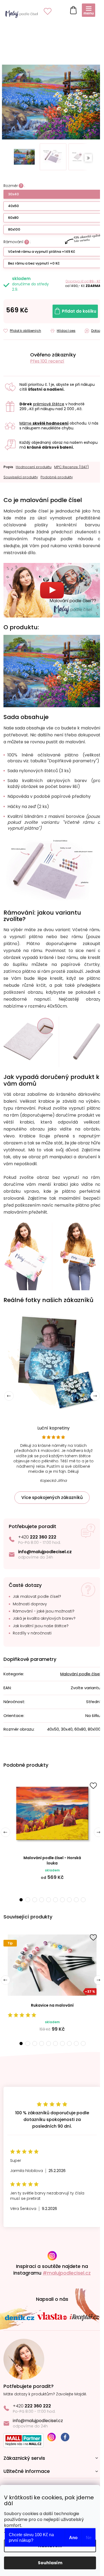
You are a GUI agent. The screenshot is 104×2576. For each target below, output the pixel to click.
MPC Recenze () (71, 464)
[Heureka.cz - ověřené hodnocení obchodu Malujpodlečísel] (15, 355)
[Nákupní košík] (72, 9)
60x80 (13, 215)
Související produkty (21, 474)
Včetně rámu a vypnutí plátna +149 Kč (42, 249)
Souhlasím (50, 2563)
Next (91, 1400)
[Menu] (89, 10)
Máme (44, 420)
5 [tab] (47, 1904)
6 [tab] (54, 1904)
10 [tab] (81, 1904)
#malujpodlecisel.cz (65, 2277)
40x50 (13, 203)
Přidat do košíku (75, 308)
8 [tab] (67, 1904)
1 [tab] (19, 1904)
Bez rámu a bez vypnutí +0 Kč (34, 260)
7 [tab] (61, 1904)
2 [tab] (26, 1904)
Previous (5, 1836)
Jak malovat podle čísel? (37, 1601)
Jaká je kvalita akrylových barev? (44, 1623)
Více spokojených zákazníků (50, 1501)
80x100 (14, 226)
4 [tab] (40, 1904)
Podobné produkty (57, 474)
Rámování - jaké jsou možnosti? (44, 1615)
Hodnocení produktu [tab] (34, 464)
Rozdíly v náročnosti (32, 1637)
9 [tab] (74, 1904)
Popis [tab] (8, 464)
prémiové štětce (49, 401)
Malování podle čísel (76, 1678)
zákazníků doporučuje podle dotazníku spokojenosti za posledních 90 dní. (50, 2124)
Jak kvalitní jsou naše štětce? (41, 1630)
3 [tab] (33, 1904)
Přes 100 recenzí (47, 358)
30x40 (13, 191)
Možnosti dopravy (30, 1608)
